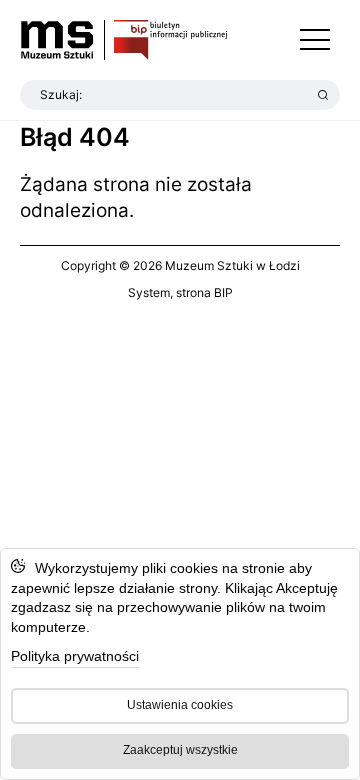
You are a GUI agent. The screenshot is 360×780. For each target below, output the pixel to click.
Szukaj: (61, 94)
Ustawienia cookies (180, 705)
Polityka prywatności (75, 656)
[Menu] (315, 40)
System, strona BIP (180, 292)
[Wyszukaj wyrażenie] (322, 95)
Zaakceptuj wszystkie (180, 750)
